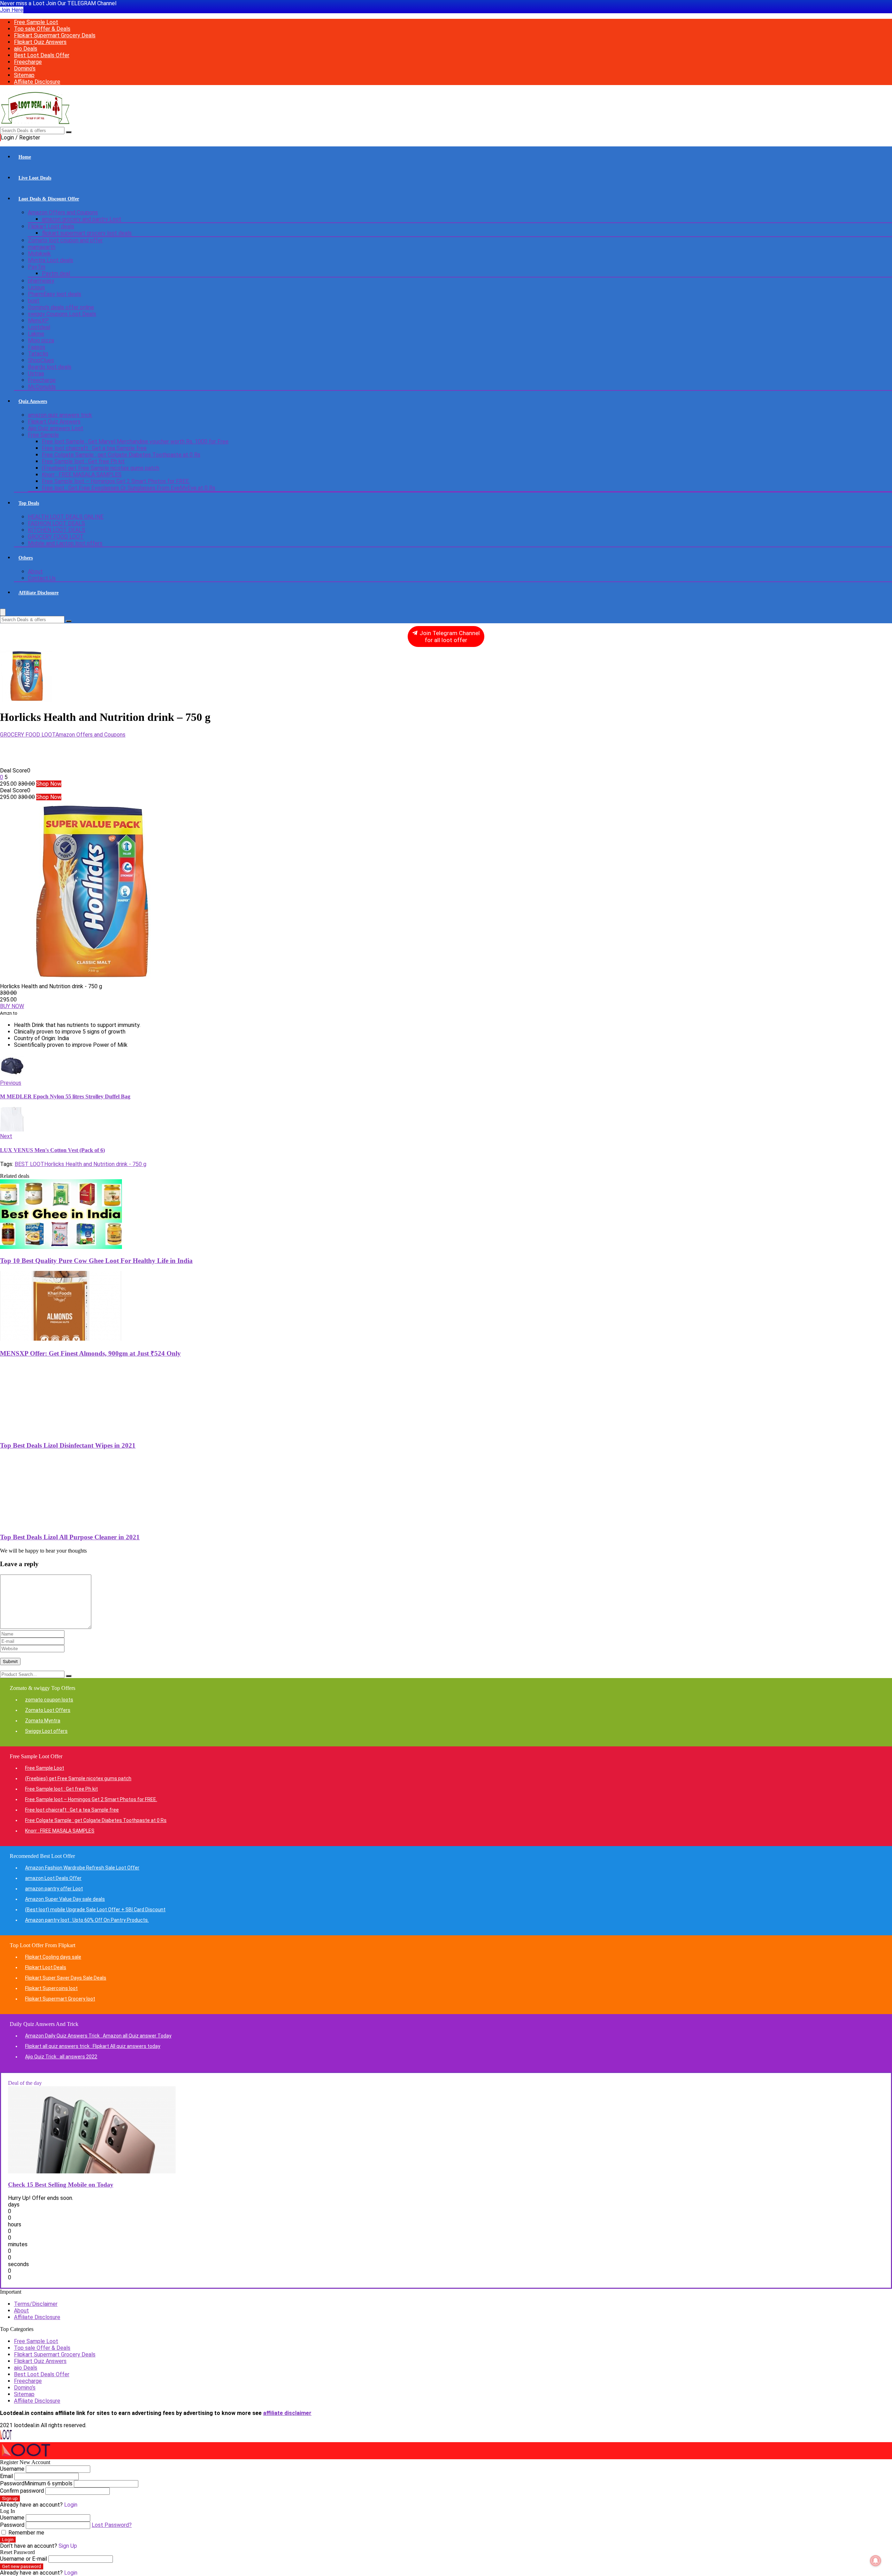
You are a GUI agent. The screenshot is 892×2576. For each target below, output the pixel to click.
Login (8, 2540)
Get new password (22, 2566)
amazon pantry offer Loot (54, 1889)
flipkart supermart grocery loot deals (87, 233)
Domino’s (25, 68)
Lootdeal (39, 327)
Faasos (37, 347)
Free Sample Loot (36, 22)
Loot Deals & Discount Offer (49, 199)
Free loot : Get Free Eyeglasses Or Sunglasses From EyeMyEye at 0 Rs (129, 488)
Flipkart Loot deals (51, 226)
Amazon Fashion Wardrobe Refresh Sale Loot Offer (82, 1868)
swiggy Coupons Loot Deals (62, 314)
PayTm (37, 267)
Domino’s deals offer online (61, 307)
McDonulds (42, 387)
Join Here (12, 10)
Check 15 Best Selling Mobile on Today (61, 2185)
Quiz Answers (33, 401)
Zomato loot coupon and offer (65, 240)
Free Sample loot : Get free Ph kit (83, 461)
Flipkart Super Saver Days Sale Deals (66, 1978)
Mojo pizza (41, 340)
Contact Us (42, 578)
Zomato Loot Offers (48, 1710)
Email (6, 2476)
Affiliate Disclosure (37, 82)
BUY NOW (12, 1006)
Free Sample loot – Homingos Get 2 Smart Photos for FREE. (116, 481)
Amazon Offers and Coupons (63, 212)
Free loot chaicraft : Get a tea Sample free (94, 448)
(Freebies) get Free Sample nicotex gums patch (101, 468)
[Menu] (3, 612)
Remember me (26, 2533)
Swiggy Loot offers (46, 1731)
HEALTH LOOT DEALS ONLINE (66, 517)
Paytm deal (56, 273)
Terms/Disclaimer (36, 2304)
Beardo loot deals (50, 367)
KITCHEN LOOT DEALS (57, 530)
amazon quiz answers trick (60, 415)
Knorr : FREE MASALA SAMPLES (82, 475)
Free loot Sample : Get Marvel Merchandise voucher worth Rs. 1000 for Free (135, 441)
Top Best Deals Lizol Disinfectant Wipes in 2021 (68, 1445)
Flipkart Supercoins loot (51, 1988)
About (35, 571)
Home (25, 157)
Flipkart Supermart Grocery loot (60, 1999)
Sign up (10, 2498)
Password (36, 2483)
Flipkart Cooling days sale (53, 1957)
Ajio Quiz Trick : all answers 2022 (61, 2057)
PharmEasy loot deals (55, 294)
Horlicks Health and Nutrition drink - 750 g (95, 1164)
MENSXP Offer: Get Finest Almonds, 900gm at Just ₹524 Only (90, 1353)
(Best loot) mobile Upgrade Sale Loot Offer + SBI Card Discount (95, 1910)
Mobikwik (39, 254)
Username (12, 2469)
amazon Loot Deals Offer (53, 1878)
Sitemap (24, 75)
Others (26, 558)
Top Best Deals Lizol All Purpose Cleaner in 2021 (70, 1537)
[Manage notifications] (876, 2561)
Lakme (36, 334)
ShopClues (41, 360)
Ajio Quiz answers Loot (56, 428)
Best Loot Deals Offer (42, 55)
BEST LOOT (29, 1164)
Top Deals (29, 503)
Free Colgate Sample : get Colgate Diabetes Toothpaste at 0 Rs (121, 455)
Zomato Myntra (43, 1721)
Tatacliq (38, 354)
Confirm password (22, 2491)
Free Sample (43, 435)
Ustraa (36, 374)
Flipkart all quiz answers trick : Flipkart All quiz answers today (93, 2046)
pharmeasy (41, 281)
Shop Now (49, 784)
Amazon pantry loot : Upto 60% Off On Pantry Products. (87, 1920)
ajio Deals (26, 49)
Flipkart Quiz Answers (40, 42)
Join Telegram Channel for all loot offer (449, 636)
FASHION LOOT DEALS (56, 523)
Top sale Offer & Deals (42, 29)
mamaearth (42, 247)
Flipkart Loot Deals (46, 1967)
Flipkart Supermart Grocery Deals (55, 35)
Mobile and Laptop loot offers (65, 543)
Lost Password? (112, 2525)
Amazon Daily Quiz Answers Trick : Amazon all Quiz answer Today (98, 2036)
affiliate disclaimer (287, 2413)
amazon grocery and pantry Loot (82, 219)
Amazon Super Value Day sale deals (65, 1899)
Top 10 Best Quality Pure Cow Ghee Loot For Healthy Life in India (96, 1261)
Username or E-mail (24, 2559)
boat (34, 301)
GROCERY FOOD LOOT (56, 537)
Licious (36, 287)
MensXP (38, 321)
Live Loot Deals (35, 178)
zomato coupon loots (49, 1700)
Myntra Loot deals (51, 260)
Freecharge (28, 62)
